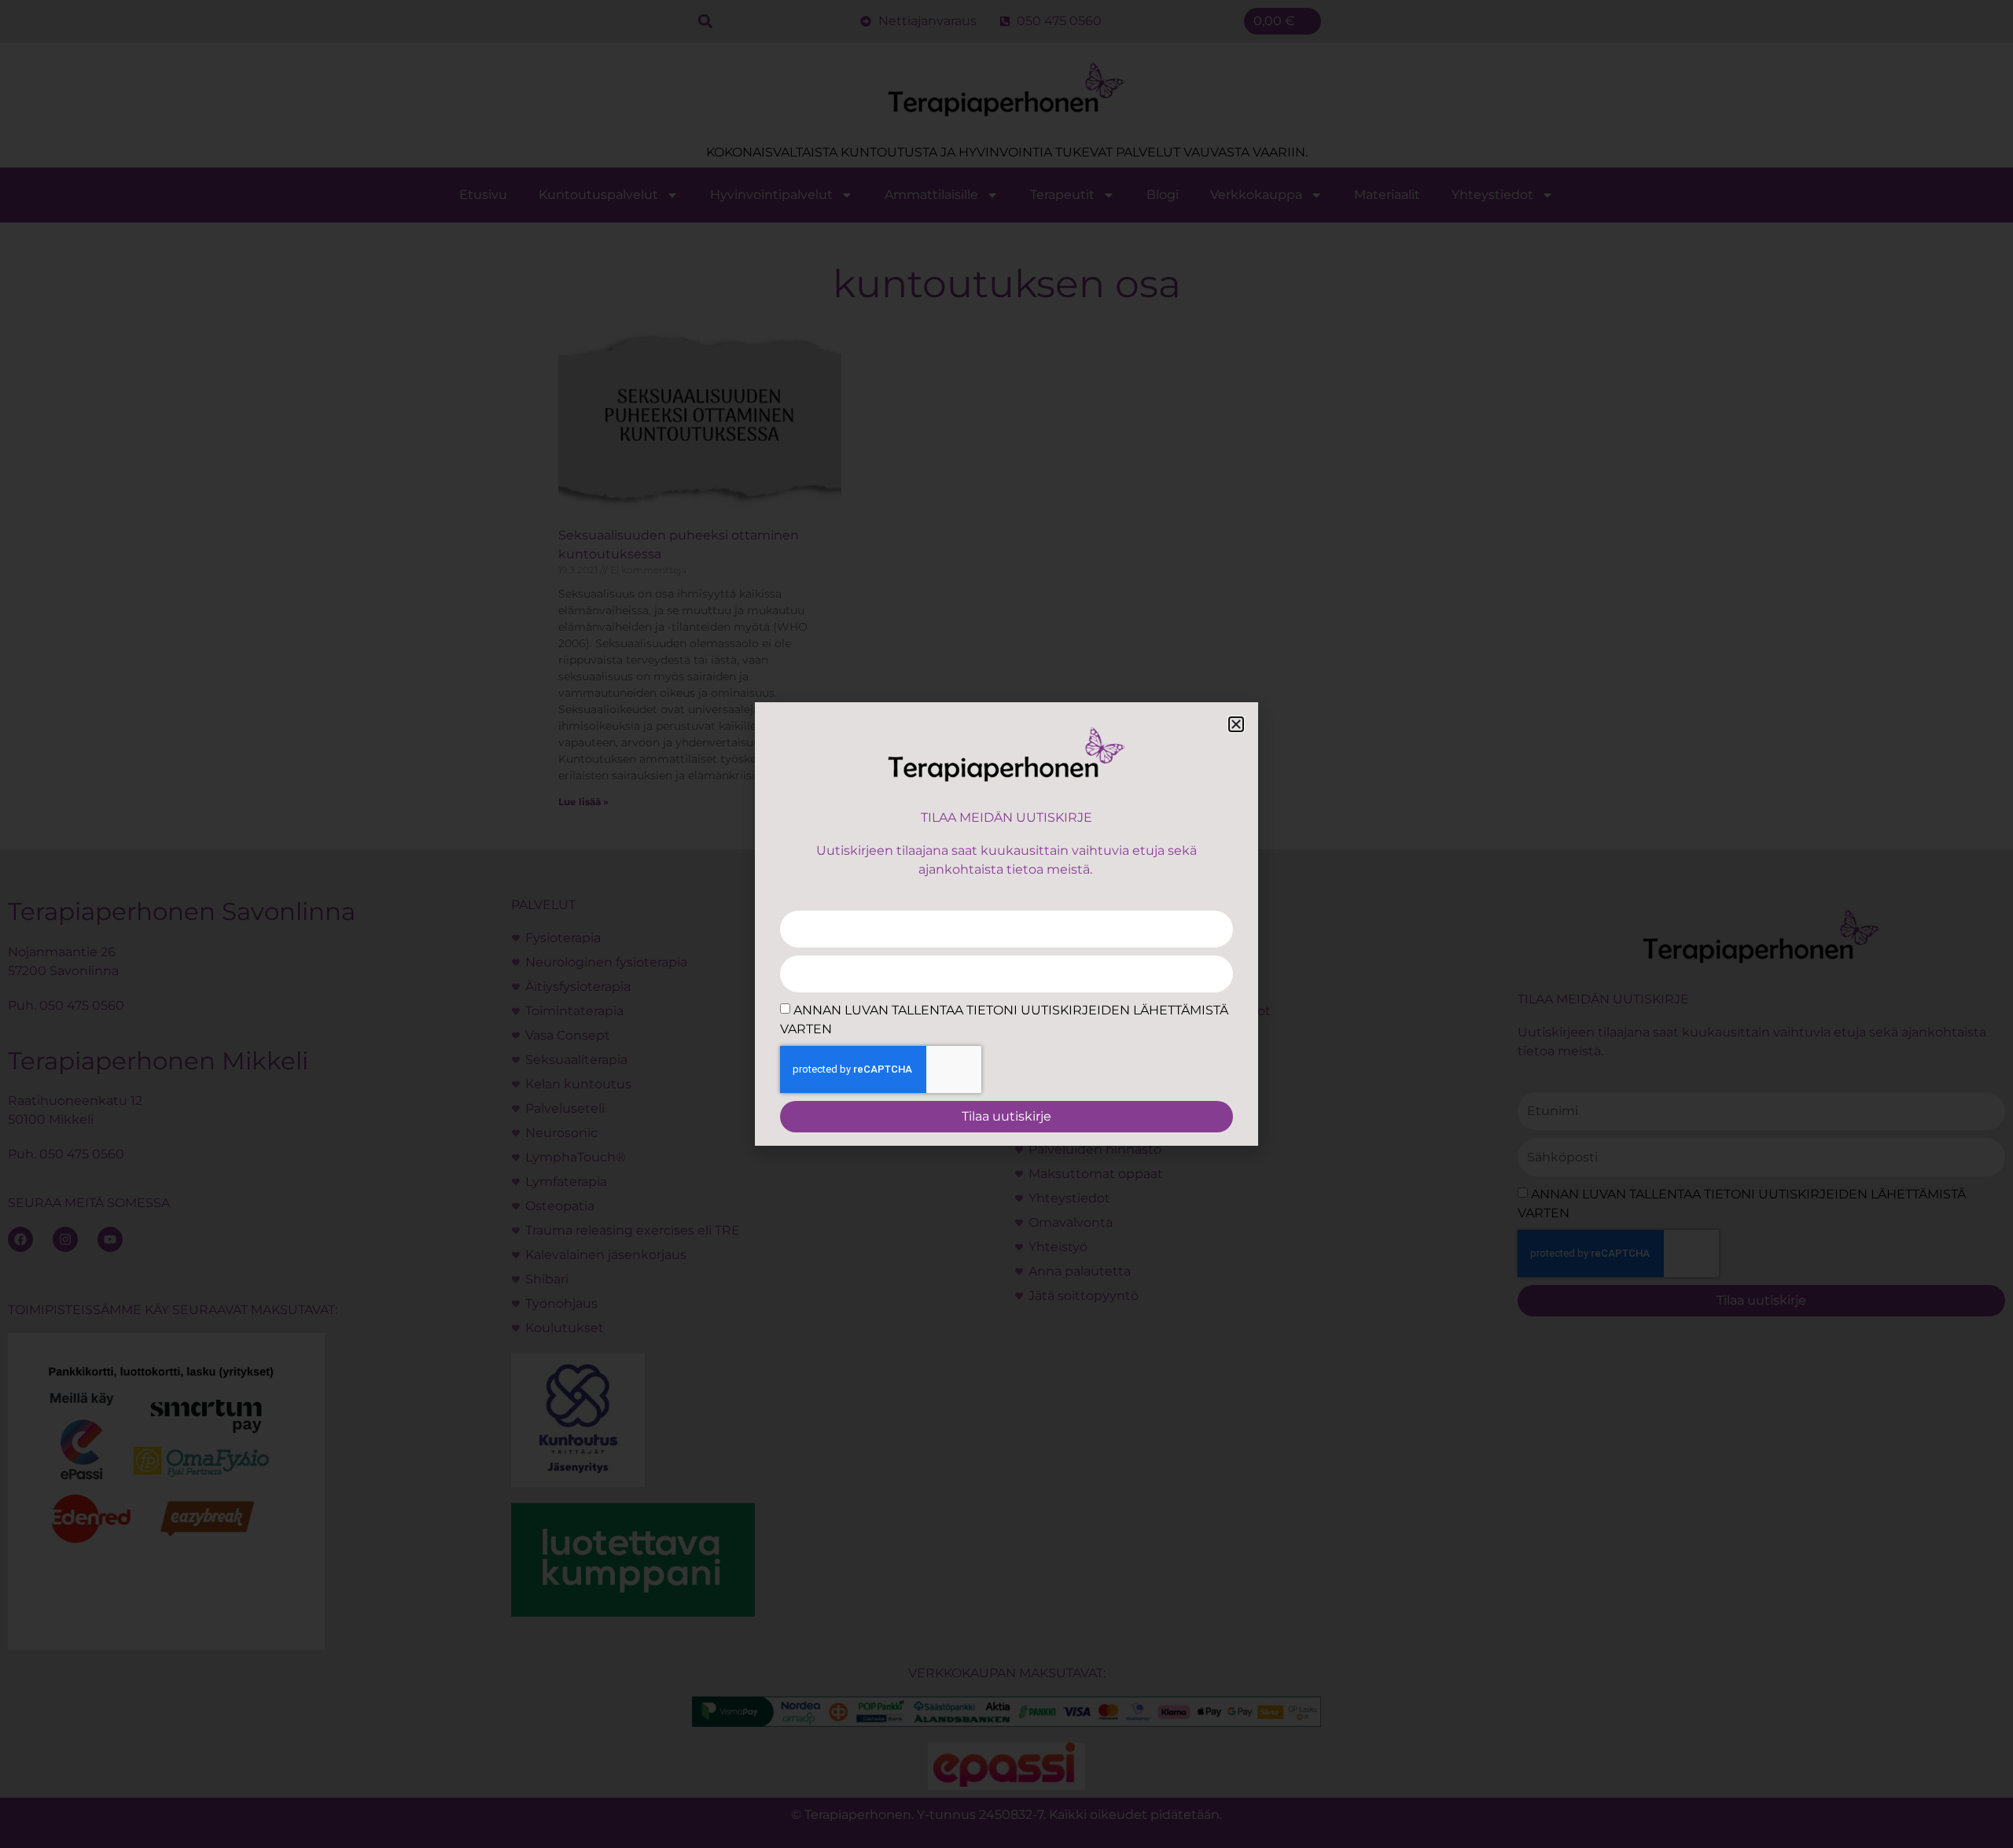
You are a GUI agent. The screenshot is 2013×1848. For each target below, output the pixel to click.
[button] (1236, 724)
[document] (1006, 924)
